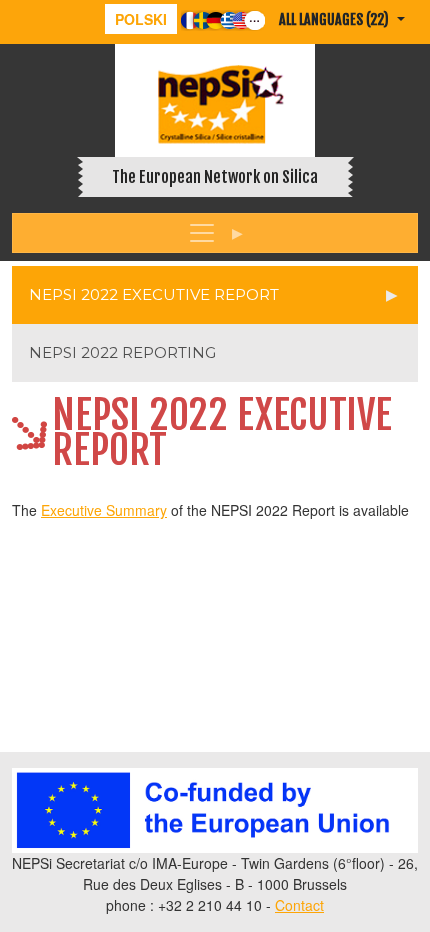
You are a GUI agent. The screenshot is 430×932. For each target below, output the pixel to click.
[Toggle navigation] (215, 233)
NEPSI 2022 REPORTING (122, 352)
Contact (299, 905)
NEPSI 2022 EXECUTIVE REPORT (154, 294)
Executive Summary (104, 510)
